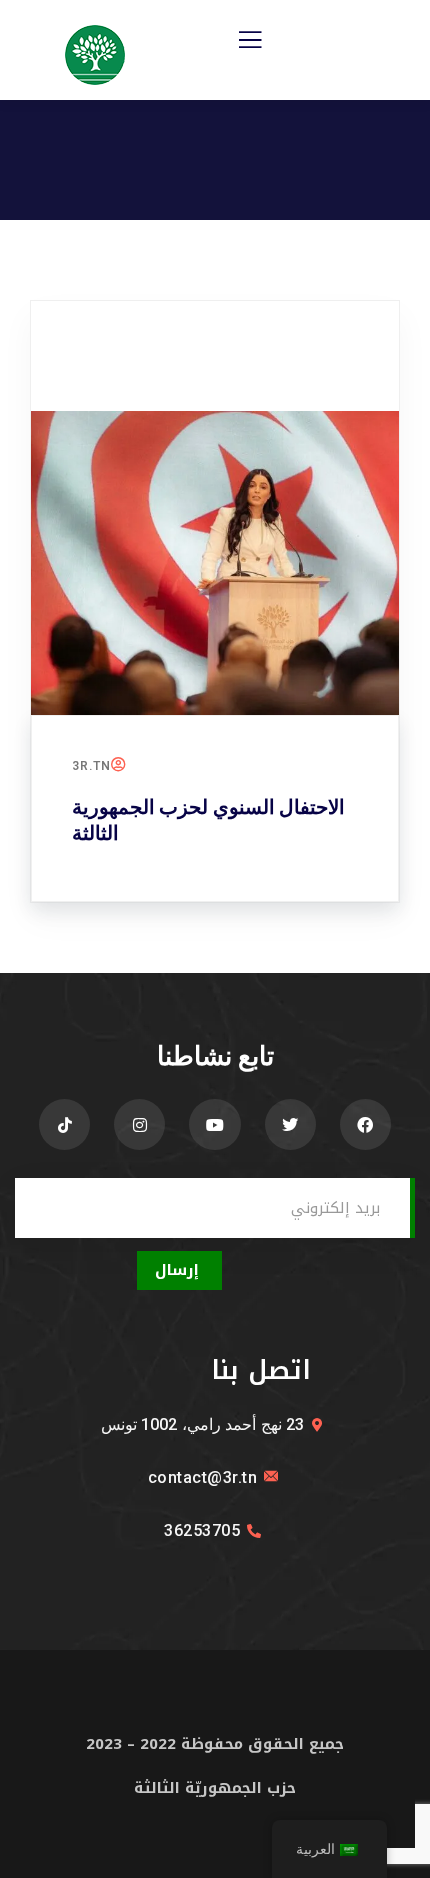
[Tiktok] (64, 1124)
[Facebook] (365, 1124)
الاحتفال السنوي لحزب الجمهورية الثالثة (208, 820)
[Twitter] (290, 1124)
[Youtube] (214, 1124)
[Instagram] (139, 1124)
